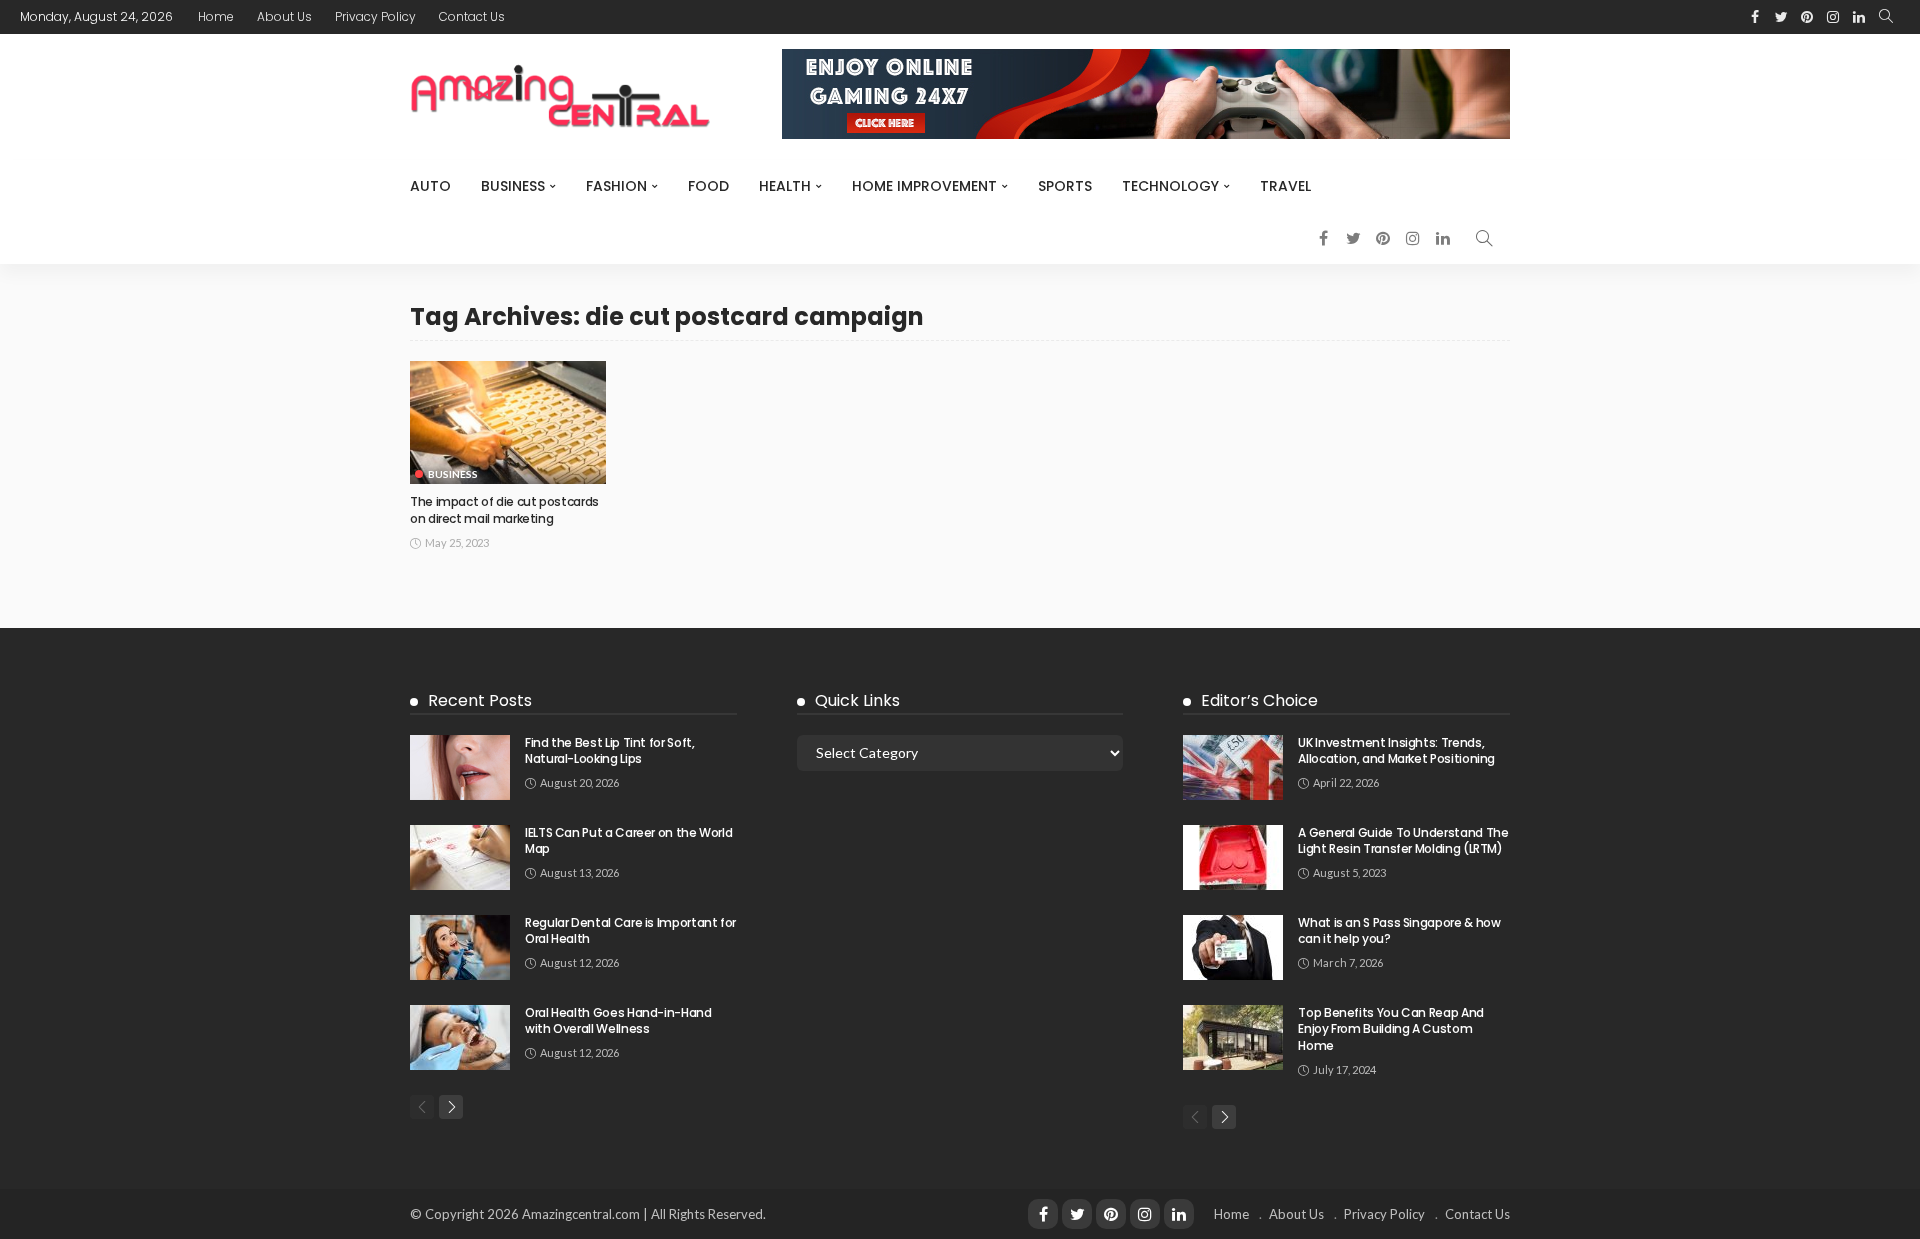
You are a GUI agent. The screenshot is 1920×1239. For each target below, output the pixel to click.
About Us (284, 16)
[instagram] (1145, 1214)
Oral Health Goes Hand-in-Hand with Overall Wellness (618, 1021)
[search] (1886, 17)
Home (216, 16)
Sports (1065, 186)
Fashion (616, 186)
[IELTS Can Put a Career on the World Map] (460, 857)
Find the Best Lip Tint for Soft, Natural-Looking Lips (609, 751)
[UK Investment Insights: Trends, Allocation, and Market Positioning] (1233, 767)
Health (785, 186)
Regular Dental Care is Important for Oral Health (630, 931)
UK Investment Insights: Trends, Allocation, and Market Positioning (1396, 751)
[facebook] (1043, 1214)
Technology (1170, 186)
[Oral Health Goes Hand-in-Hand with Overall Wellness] (460, 1037)
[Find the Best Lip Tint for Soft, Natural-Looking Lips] (460, 767)
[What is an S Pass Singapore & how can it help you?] (1233, 947)
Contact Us (472, 16)
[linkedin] (1179, 1214)
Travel (1285, 186)
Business (513, 186)
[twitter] (1077, 1214)
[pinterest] (1111, 1214)
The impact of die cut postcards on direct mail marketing (504, 510)
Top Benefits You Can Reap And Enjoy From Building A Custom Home (1391, 1029)
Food (708, 186)
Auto (430, 186)
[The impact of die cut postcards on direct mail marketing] (508, 422)
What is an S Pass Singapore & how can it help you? (1399, 931)
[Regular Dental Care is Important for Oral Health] (460, 947)
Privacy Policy (375, 16)
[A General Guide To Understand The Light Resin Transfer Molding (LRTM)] (1233, 857)
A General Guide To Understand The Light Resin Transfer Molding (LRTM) (1403, 841)
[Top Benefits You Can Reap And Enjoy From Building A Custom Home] (1233, 1037)
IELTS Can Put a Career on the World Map (628, 841)
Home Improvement (924, 186)
